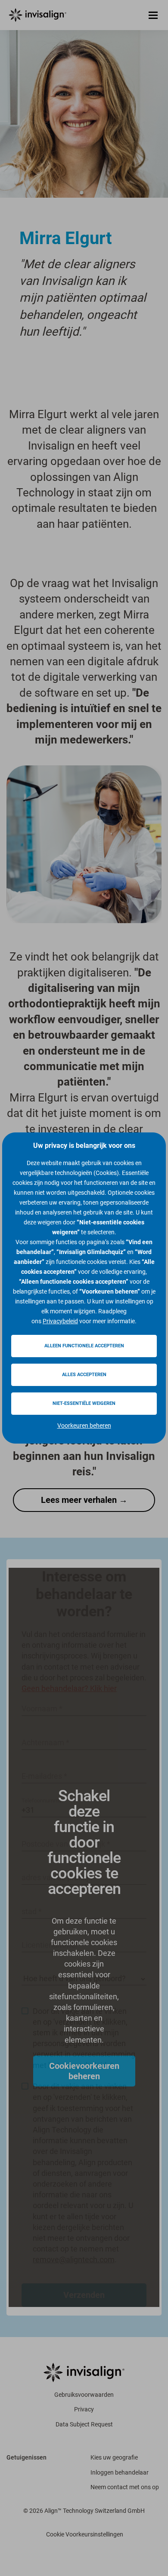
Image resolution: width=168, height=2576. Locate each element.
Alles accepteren (84, 1375)
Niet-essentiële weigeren (84, 1403)
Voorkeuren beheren (84, 1426)
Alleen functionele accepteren (84, 1346)
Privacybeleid (60, 1321)
